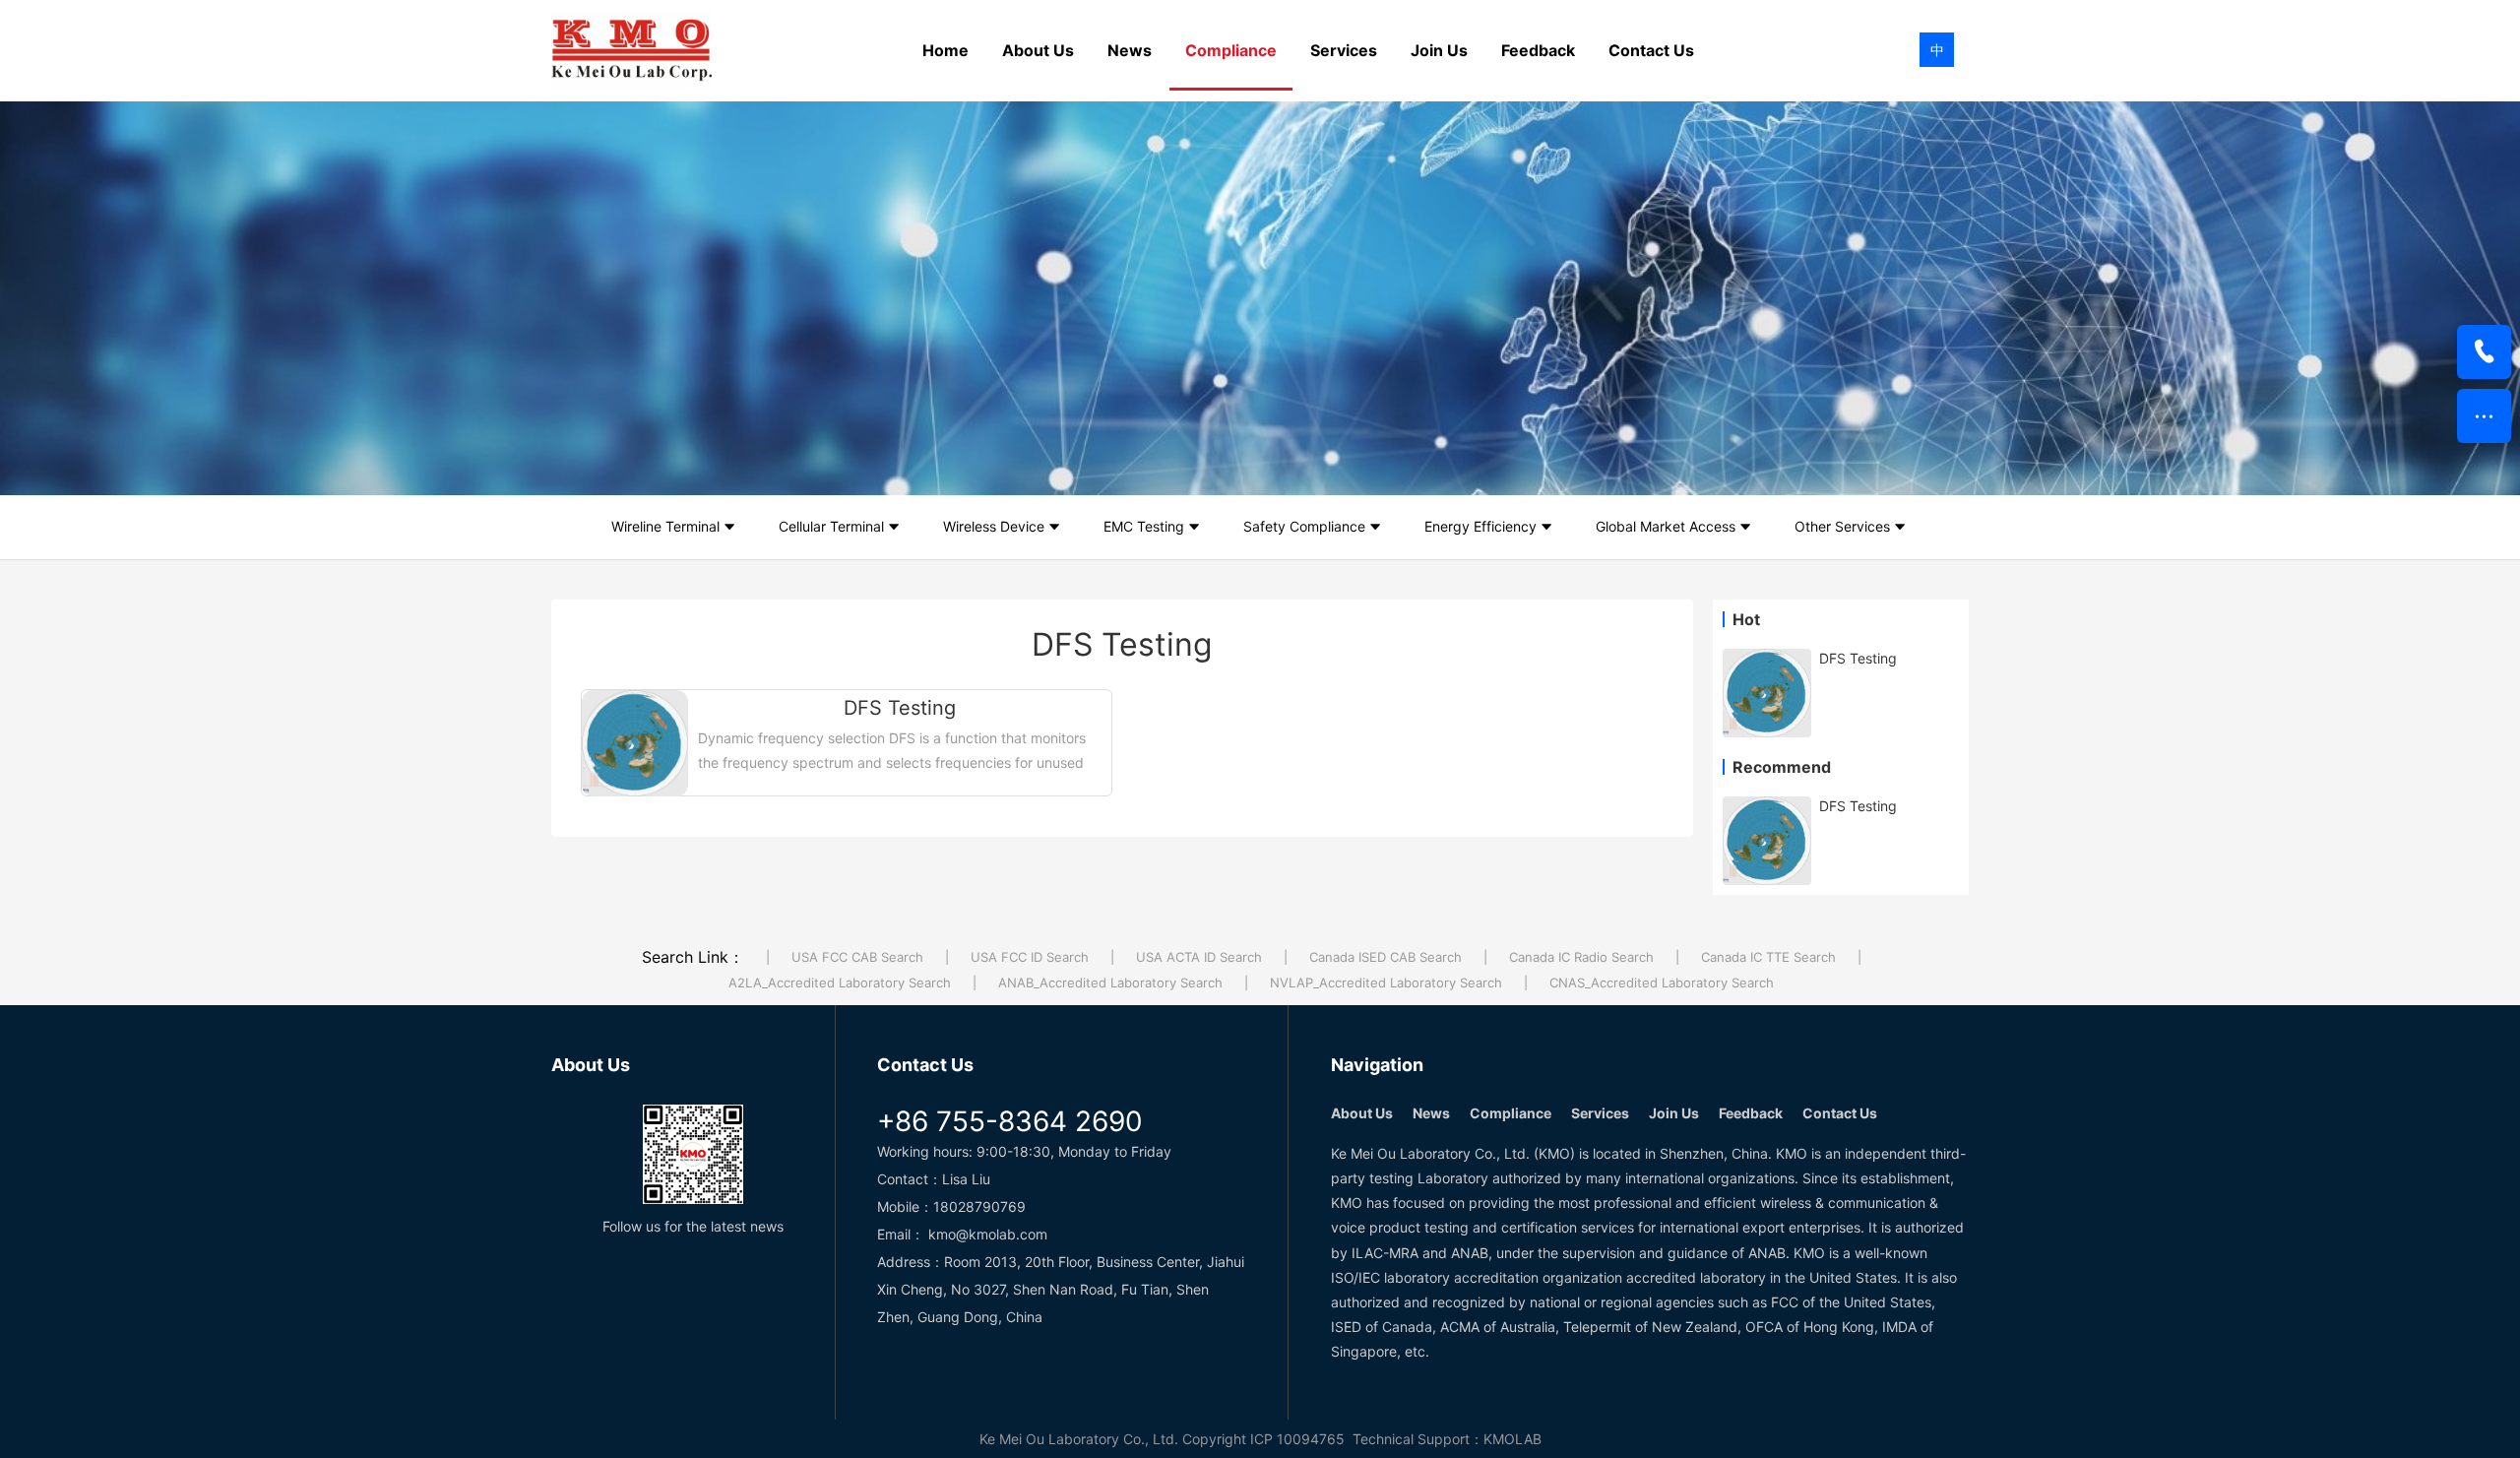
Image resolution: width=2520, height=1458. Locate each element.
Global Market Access (1666, 526)
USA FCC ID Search (1030, 957)
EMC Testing (1144, 526)
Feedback (1538, 50)
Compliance (1231, 50)
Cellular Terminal (831, 526)
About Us (1038, 50)
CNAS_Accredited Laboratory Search (1662, 983)
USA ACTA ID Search (1199, 957)
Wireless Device (994, 526)
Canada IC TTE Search (1768, 957)
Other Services (1842, 526)
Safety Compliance (1304, 526)
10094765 (1311, 1439)
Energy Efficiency (1480, 526)
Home (945, 50)
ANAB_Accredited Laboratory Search (1110, 983)
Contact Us (1651, 50)
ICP (1261, 1439)
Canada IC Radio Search (1581, 957)
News (1130, 50)
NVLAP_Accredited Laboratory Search (1386, 983)
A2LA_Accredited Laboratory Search (840, 983)
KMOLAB (1512, 1439)
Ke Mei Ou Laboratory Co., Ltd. (1079, 1439)
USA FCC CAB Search (857, 957)
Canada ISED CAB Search (1386, 957)
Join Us (1439, 50)
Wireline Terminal (665, 526)
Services (1344, 50)
